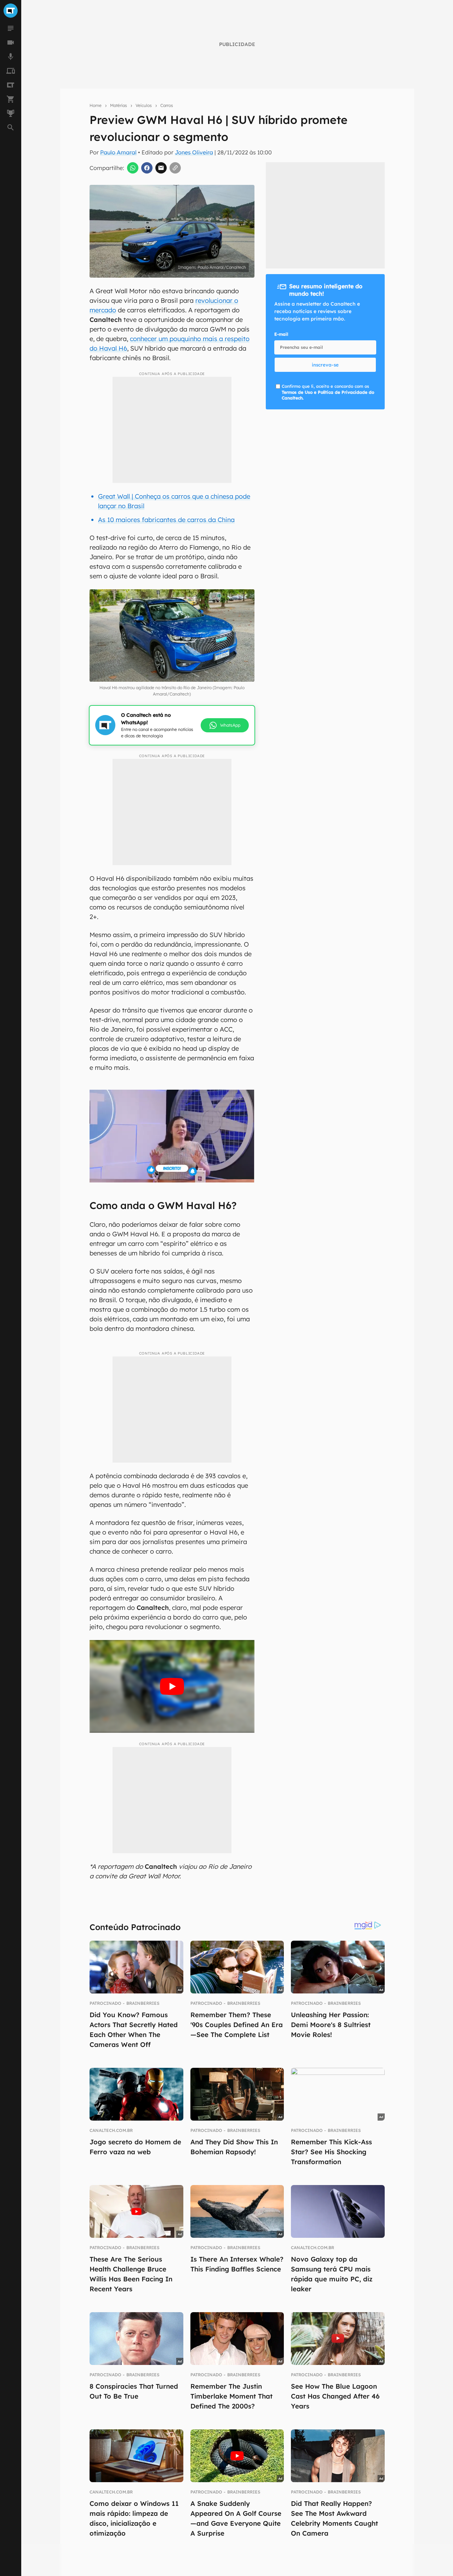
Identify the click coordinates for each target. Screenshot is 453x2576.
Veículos (144, 105)
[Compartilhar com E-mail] (161, 168)
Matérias (119, 105)
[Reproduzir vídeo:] (172, 1686)
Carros (167, 105)
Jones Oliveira (194, 152)
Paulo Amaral (118, 152)
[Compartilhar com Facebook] (147, 168)
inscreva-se (325, 365)
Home (96, 105)
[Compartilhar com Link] (175, 168)
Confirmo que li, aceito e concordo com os (328, 392)
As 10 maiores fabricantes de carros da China (166, 520)
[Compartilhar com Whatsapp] (133, 168)
